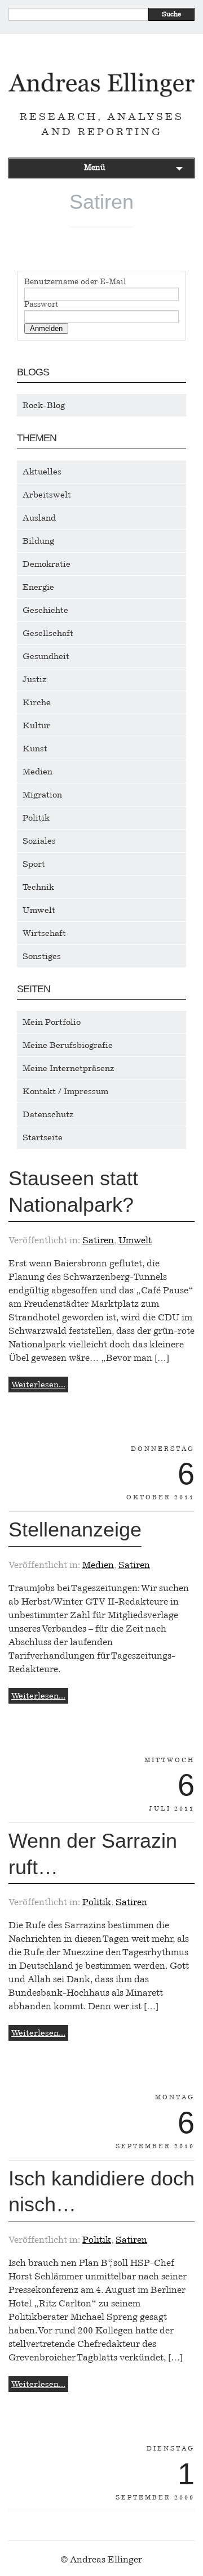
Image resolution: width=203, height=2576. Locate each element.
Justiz (35, 679)
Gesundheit (46, 656)
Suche (171, 14)
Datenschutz (48, 1114)
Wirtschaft (44, 933)
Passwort (41, 304)
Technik (38, 887)
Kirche (37, 702)
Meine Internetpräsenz (69, 1068)
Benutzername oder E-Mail (75, 282)
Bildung (38, 541)
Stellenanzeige (75, 1529)
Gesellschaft (48, 633)
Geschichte (45, 610)
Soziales (39, 841)
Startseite (43, 1137)
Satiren (98, 1240)
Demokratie (47, 564)
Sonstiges (42, 956)
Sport (34, 864)
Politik (36, 818)
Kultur (36, 725)
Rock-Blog (44, 405)
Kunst (35, 749)
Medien (37, 772)
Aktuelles (42, 472)
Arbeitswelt (47, 495)
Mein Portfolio (52, 1022)
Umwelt (39, 910)
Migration (42, 795)
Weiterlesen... (38, 1385)
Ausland (39, 518)
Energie (38, 587)
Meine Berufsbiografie (68, 1045)
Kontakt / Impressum (65, 1091)
